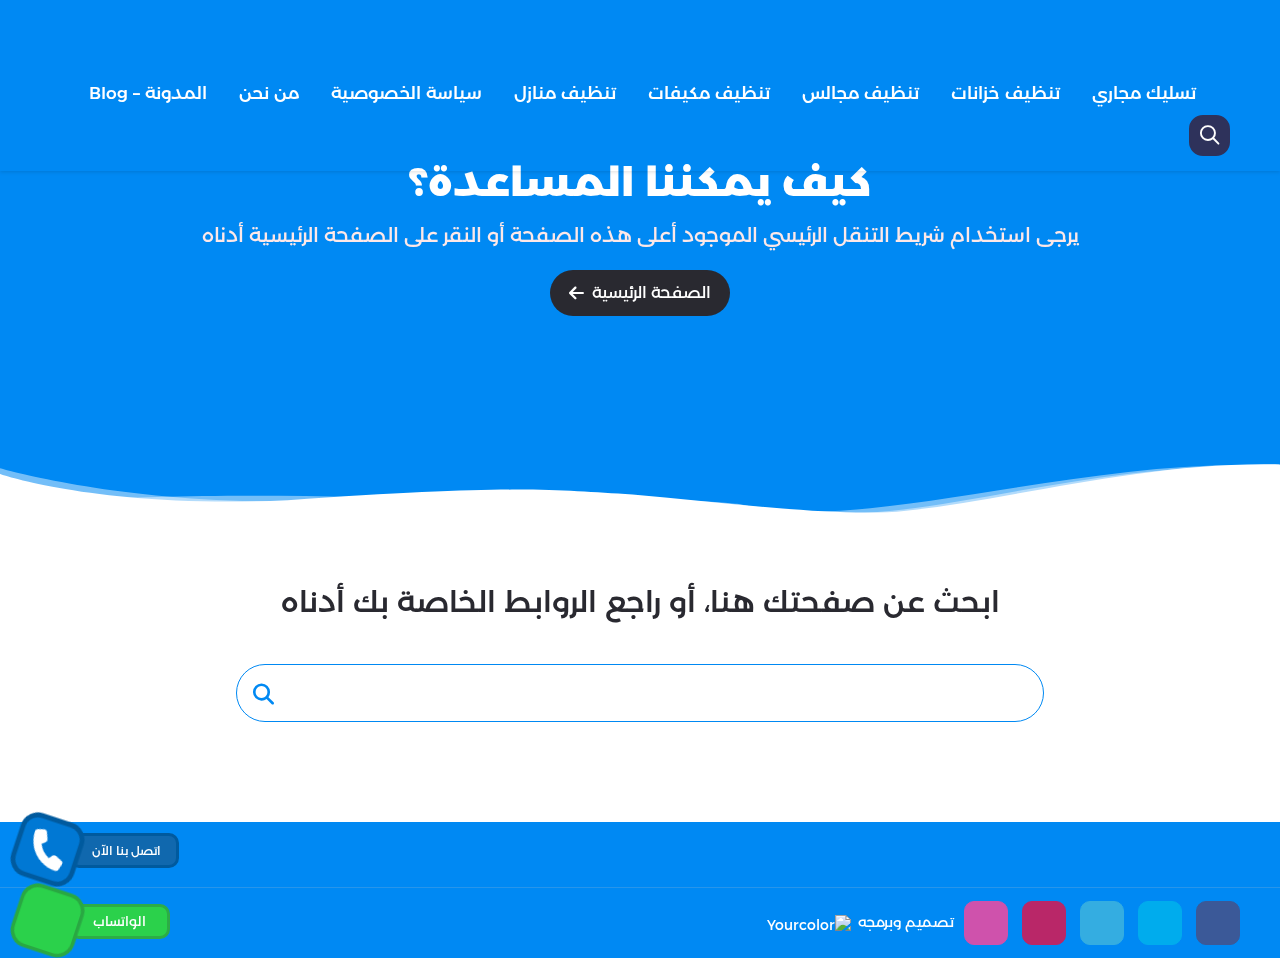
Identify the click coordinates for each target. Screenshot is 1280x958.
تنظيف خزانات (1005, 93)
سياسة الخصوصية (406, 93)
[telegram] (1102, 923)
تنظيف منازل (565, 93)
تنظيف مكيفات (709, 93)
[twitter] (1160, 923)
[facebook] (1218, 923)
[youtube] (1044, 923)
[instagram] (986, 923)
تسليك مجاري (1144, 93)
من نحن (269, 93)
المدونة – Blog (148, 93)
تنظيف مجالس (860, 93)
